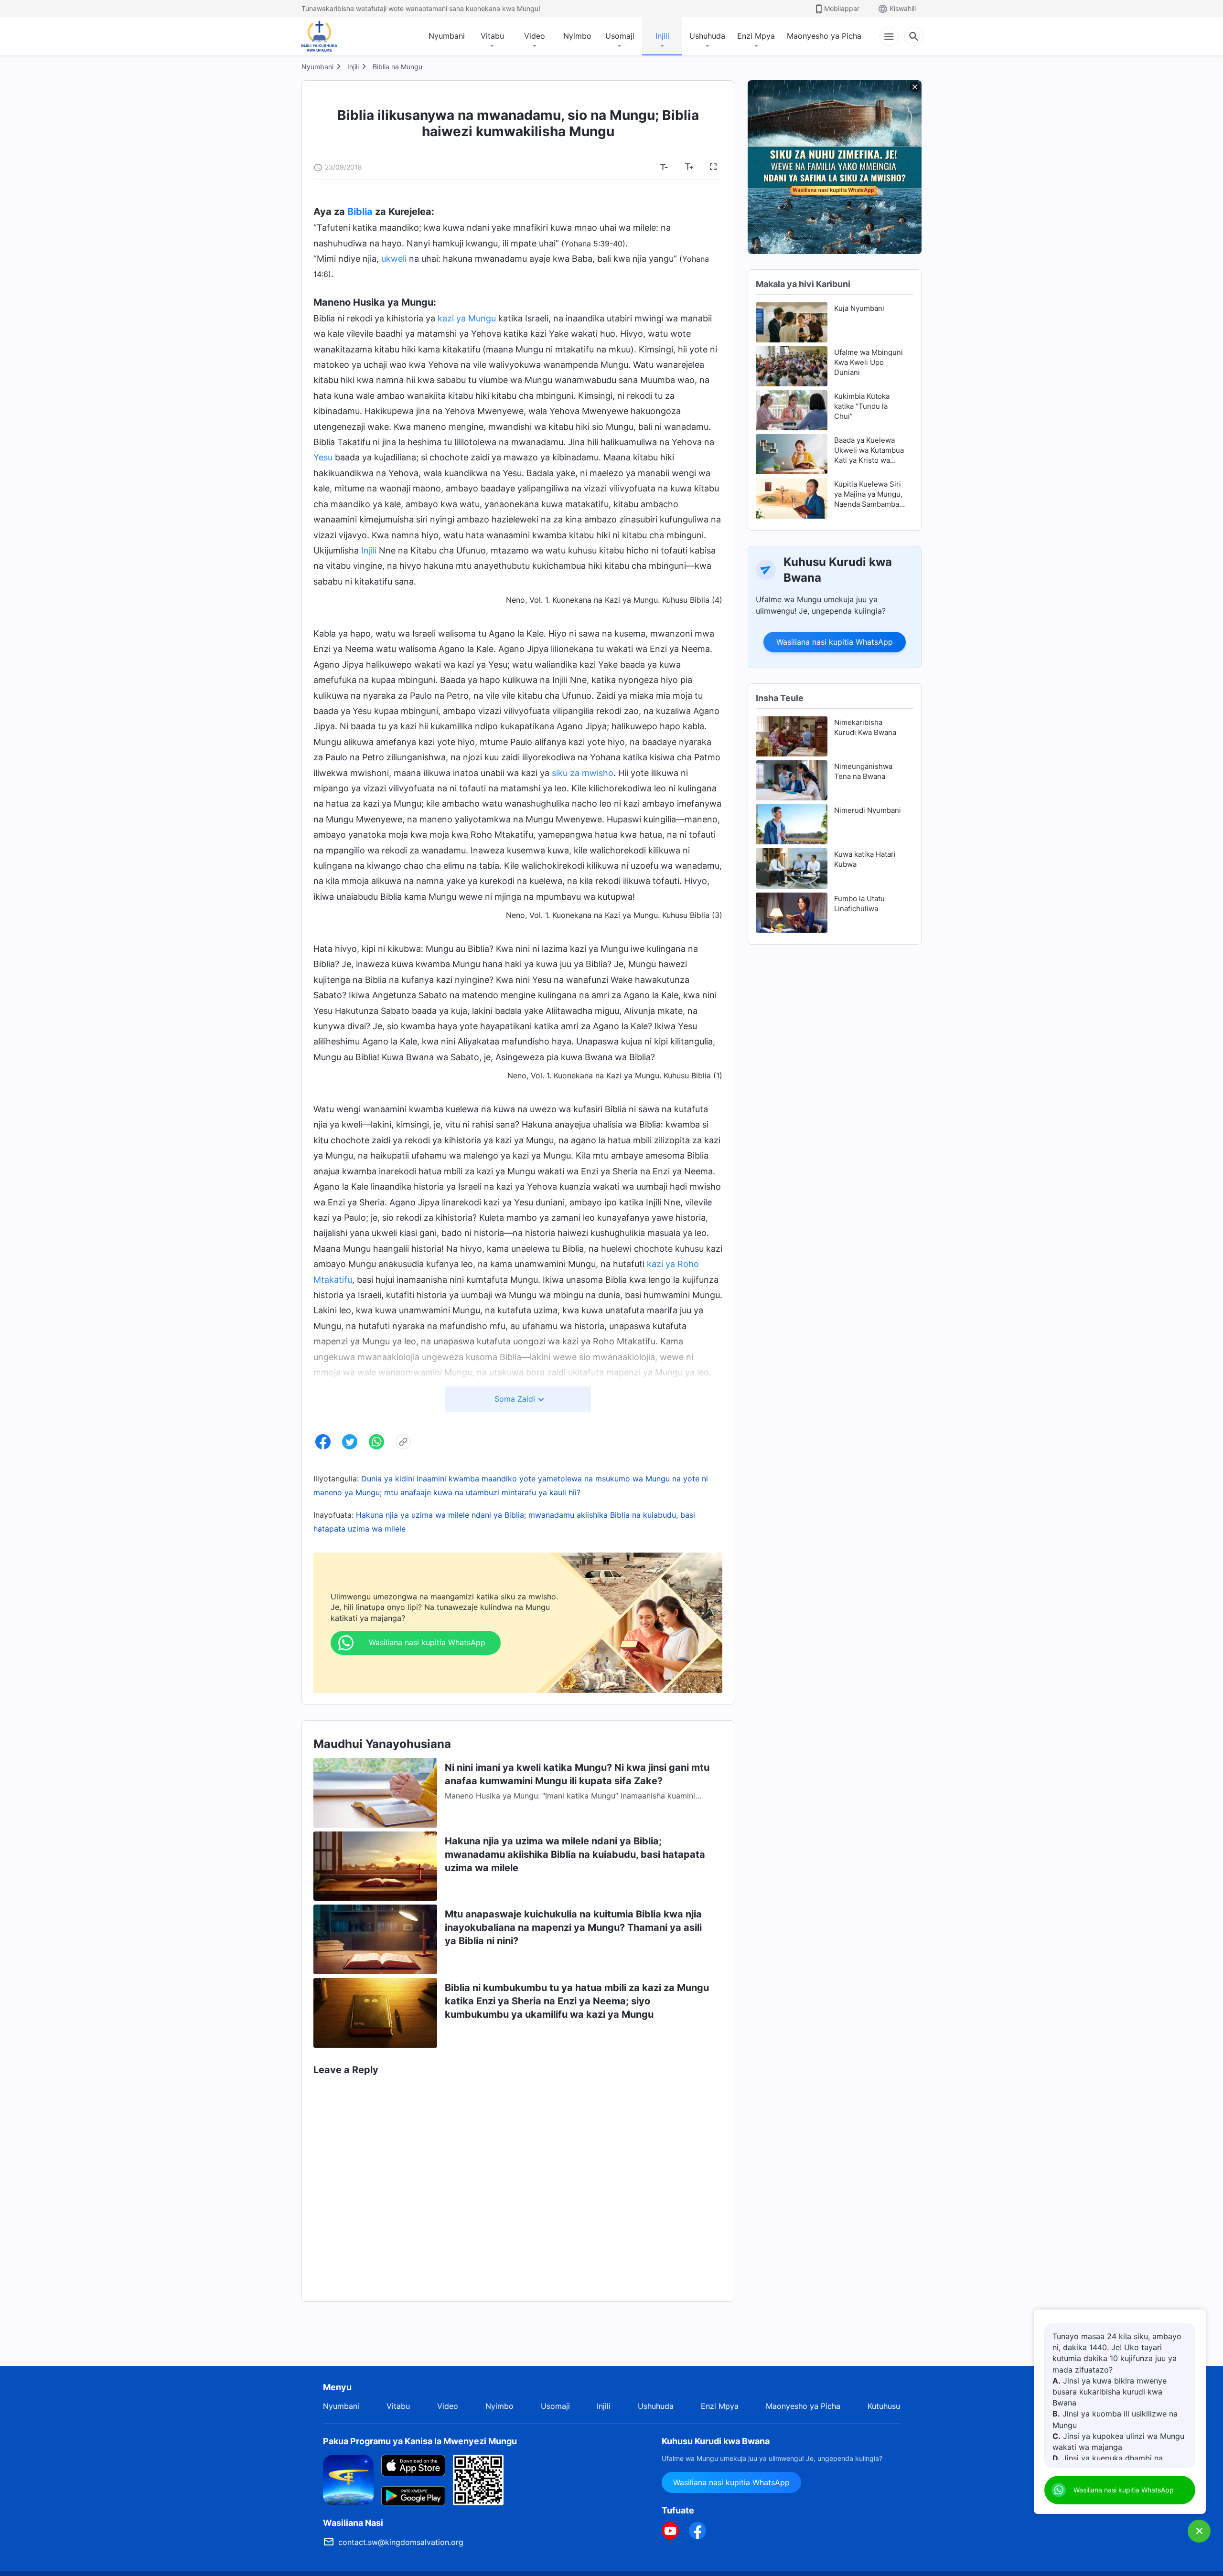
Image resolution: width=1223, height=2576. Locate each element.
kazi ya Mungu (467, 318)
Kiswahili (903, 8)
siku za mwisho (583, 773)
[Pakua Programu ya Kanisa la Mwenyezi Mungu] (348, 2479)
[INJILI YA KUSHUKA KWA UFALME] (329, 36)
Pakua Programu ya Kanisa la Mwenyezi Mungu (420, 2441)
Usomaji (620, 36)
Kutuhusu (884, 2406)
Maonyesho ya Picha (824, 36)
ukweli (394, 259)
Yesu (323, 457)
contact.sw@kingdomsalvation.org (401, 2542)
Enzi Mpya (756, 36)
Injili (662, 36)
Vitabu (492, 36)
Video (535, 36)
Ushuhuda (707, 36)
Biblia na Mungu (397, 67)
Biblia (360, 212)
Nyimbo (577, 36)
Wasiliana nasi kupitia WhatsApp (835, 642)
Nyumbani (447, 36)
